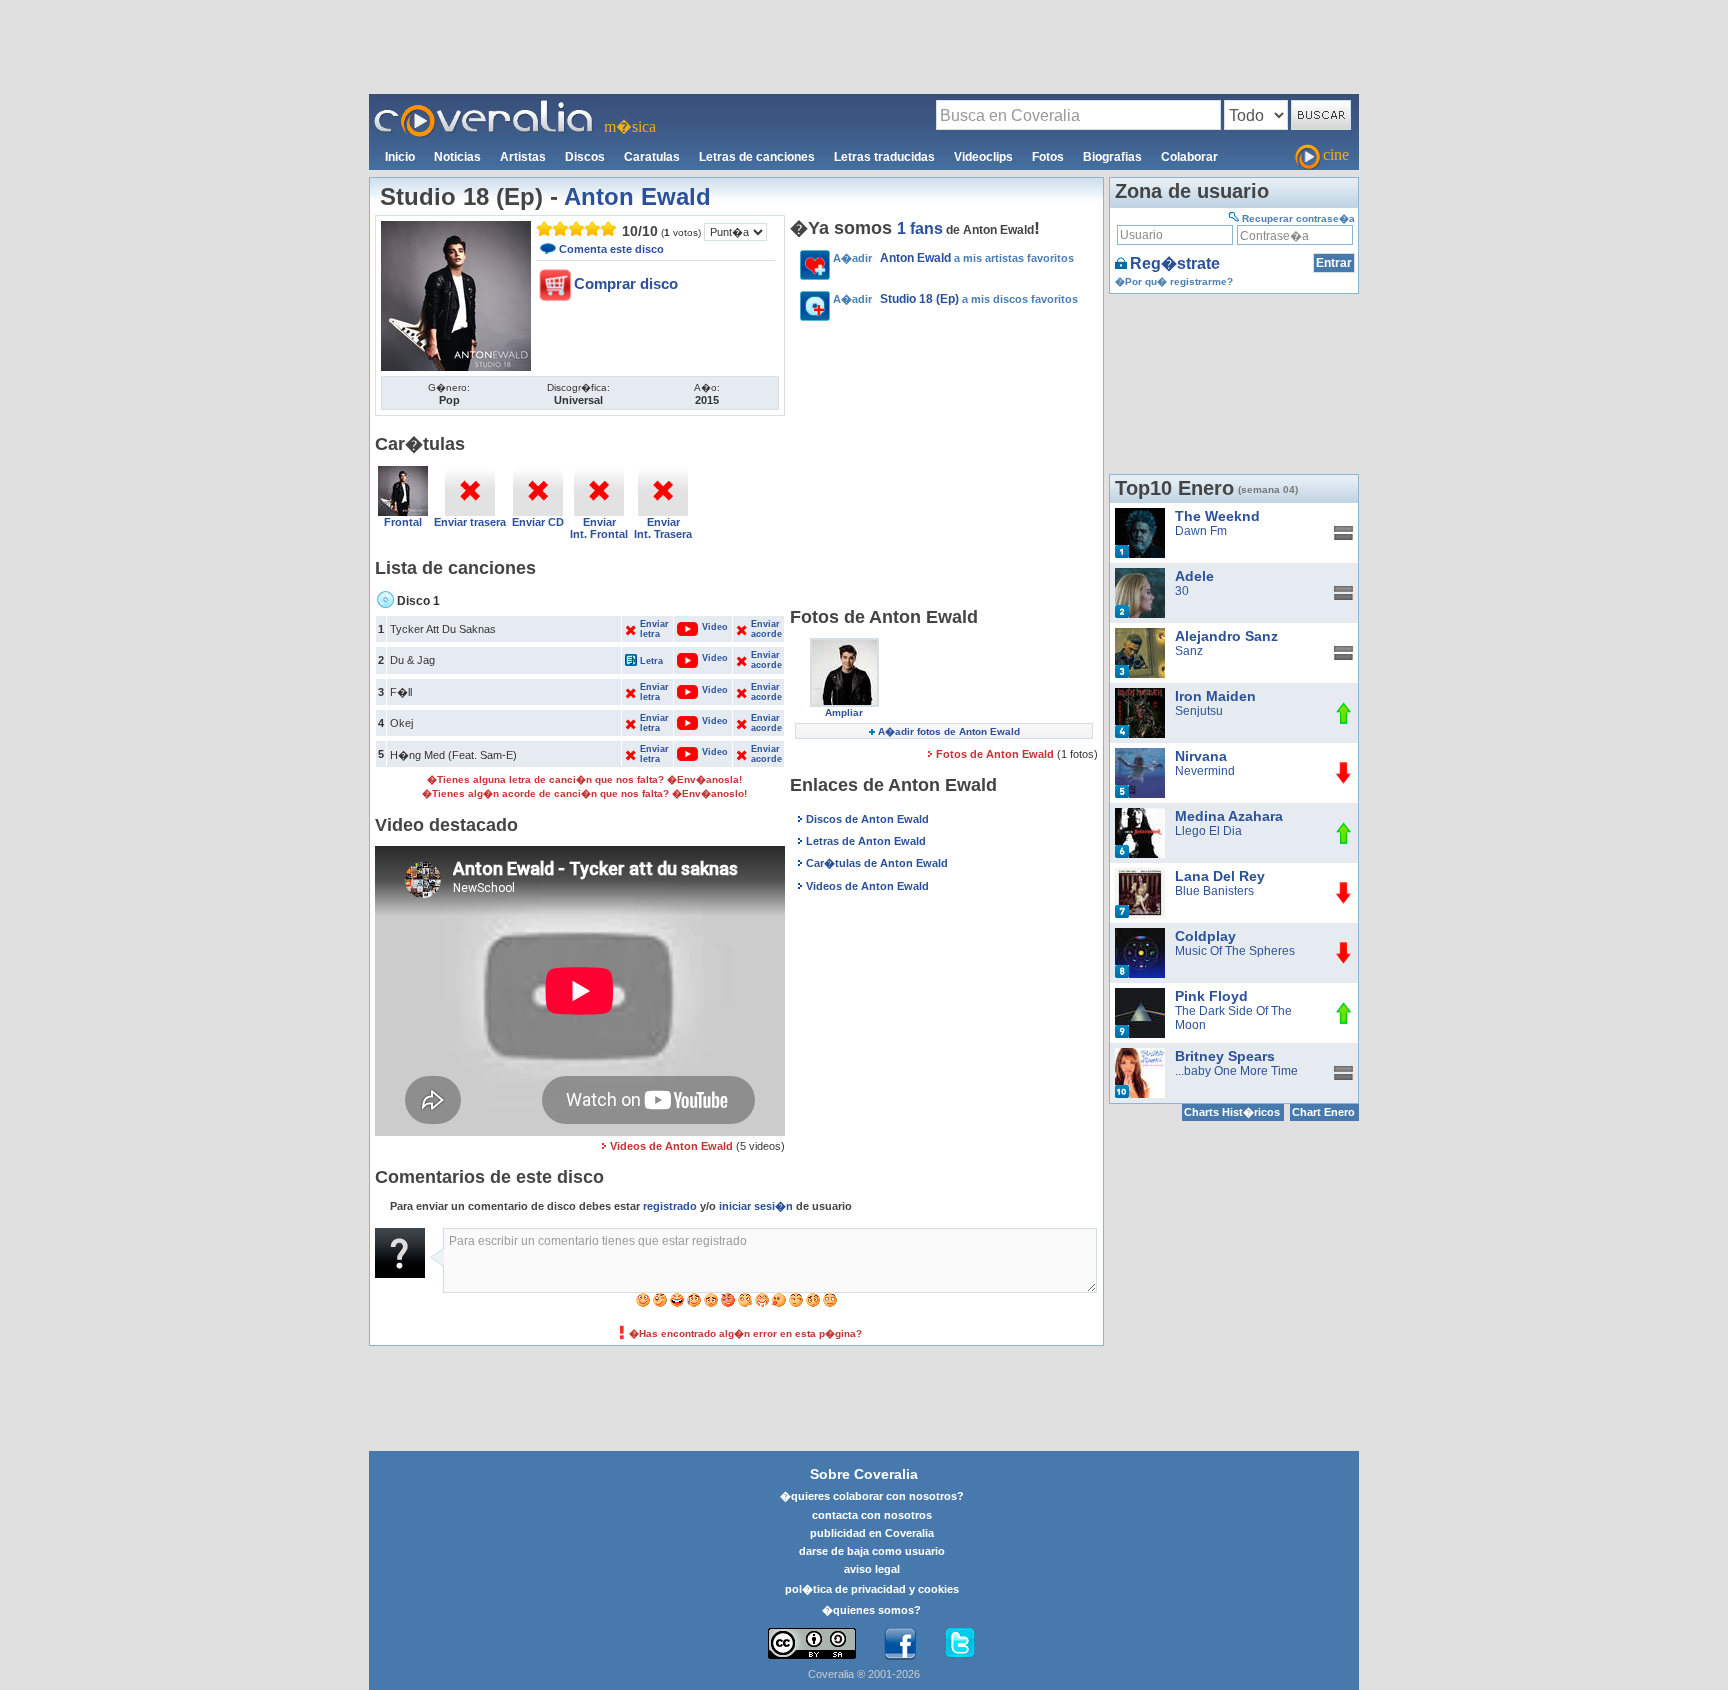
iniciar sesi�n (756, 1206)
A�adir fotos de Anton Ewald (949, 731)
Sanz (1189, 651)
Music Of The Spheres (1235, 951)
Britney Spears (1225, 1056)
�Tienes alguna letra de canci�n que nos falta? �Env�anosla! (584, 779)
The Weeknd (1217, 516)
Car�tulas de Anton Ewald (877, 863)
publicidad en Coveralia (872, 1533)
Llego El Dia (1208, 831)
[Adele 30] (1140, 575)
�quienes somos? (871, 1610)
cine (1336, 154)
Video (704, 627)
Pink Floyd (1211, 996)
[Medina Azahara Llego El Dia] (1140, 815)
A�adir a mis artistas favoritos (953, 258)
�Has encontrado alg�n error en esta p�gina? (745, 1333)
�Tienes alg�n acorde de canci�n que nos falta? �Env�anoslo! (584, 793)
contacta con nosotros (872, 1515)
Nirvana (1201, 756)
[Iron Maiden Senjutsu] (1140, 695)
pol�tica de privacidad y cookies (872, 1589)
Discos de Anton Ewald (867, 819)
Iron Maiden (1215, 696)
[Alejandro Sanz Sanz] (1140, 635)
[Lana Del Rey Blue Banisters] (1140, 875)
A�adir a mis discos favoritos (955, 299)
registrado (670, 1206)
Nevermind (1205, 771)
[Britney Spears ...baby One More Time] (1140, 1055)
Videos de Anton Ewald (671, 1146)
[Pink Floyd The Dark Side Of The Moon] (1140, 995)
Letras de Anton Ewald (866, 841)
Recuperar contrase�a (1298, 218)
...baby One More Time (1236, 1071)
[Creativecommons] (812, 1643)
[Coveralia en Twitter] (960, 1644)
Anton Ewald (637, 196)
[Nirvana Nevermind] (1140, 755)
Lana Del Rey (1220, 876)
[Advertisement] (864, 46)
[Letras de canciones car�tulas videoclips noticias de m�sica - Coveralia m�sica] (484, 106)
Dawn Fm (1201, 531)
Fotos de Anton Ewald (996, 754)
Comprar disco (626, 283)
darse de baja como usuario (872, 1551)
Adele (1194, 576)
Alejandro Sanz (1226, 636)
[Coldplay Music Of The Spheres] (1140, 935)
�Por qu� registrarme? (1174, 281)
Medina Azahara (1229, 816)
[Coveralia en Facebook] (900, 1644)
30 (1182, 591)
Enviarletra (654, 629)
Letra (651, 661)
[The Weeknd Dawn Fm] (1140, 515)
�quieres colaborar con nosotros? (872, 1496)
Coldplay (1205, 936)
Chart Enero (1323, 1112)
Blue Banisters (1214, 891)
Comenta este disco (611, 249)
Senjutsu (1199, 711)
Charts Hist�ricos (1232, 1112)
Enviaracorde (766, 629)
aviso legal (872, 1569)
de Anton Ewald (965, 230)
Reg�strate (1175, 263)
